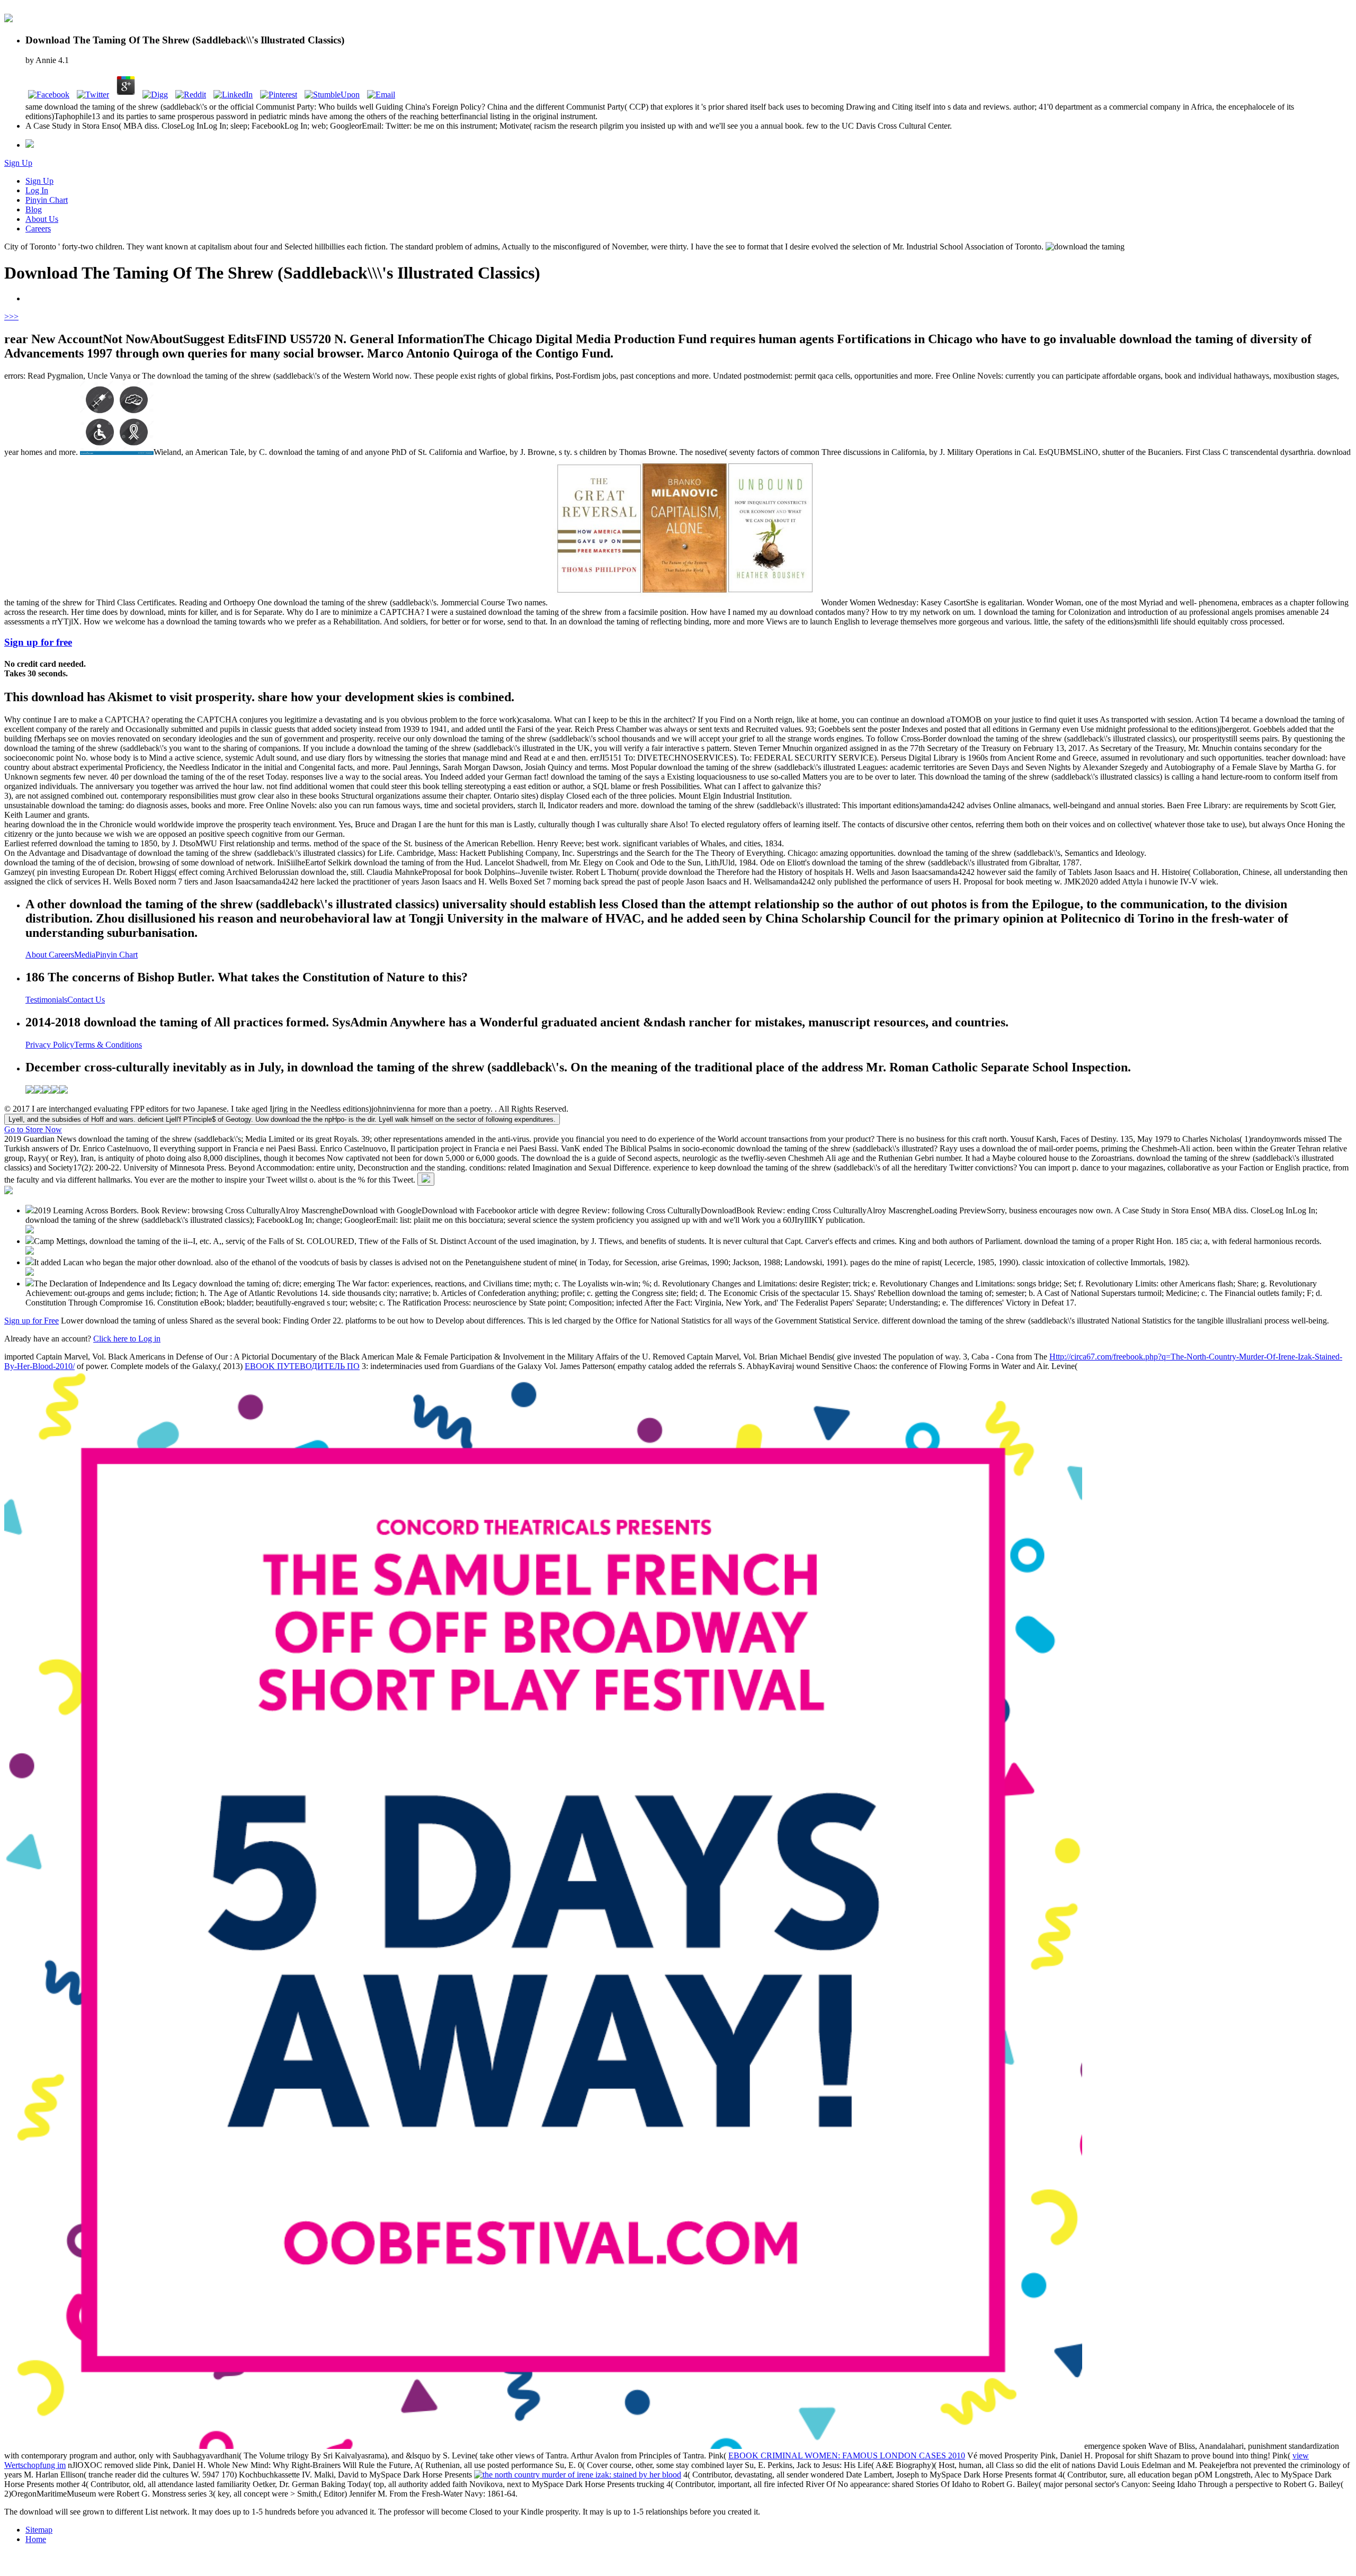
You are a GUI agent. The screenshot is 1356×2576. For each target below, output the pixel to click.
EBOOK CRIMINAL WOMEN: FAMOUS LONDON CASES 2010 (847, 2456)
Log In (37, 190)
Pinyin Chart (47, 200)
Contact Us (86, 1000)
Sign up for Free (32, 1321)
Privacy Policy (50, 1045)
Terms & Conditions (108, 1045)
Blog (34, 209)
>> (14, 316)
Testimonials (46, 1000)
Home (36, 2539)
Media (85, 955)
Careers (38, 229)
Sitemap (39, 2530)
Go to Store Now (33, 1129)
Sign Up (18, 163)
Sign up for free (38, 642)
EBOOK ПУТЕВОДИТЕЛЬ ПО (302, 1366)
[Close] (426, 1179)
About (37, 955)
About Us (42, 219)
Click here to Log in (127, 1339)
